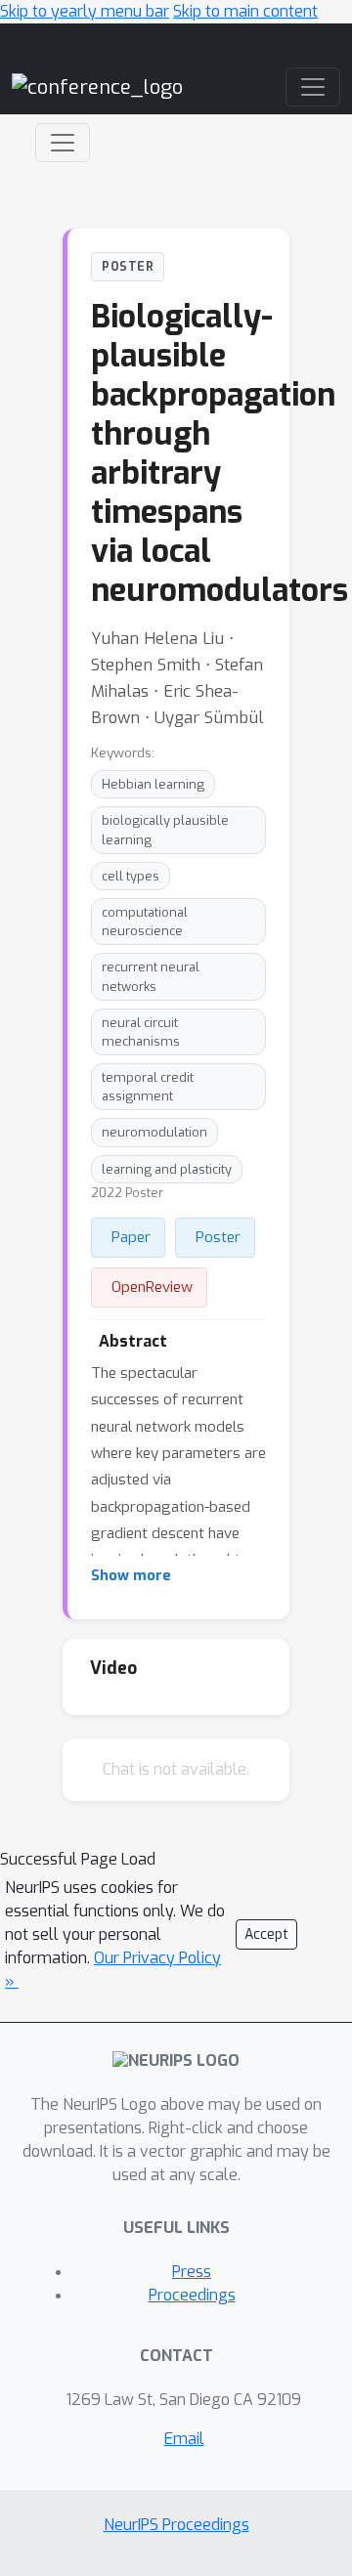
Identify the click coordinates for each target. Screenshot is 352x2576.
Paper (131, 1237)
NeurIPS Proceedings (176, 2525)
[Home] (97, 86)
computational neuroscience (145, 922)
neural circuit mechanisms (141, 1032)
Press (192, 2272)
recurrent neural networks (151, 976)
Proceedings (192, 2295)
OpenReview (152, 1287)
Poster (218, 1237)
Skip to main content (245, 11)
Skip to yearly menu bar (85, 11)
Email (184, 2439)
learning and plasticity (167, 1169)
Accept (266, 1934)
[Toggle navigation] (63, 143)
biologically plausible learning (165, 830)
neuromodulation (154, 1132)
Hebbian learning (153, 784)
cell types (131, 876)
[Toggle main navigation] (313, 87)
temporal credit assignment (148, 1087)
